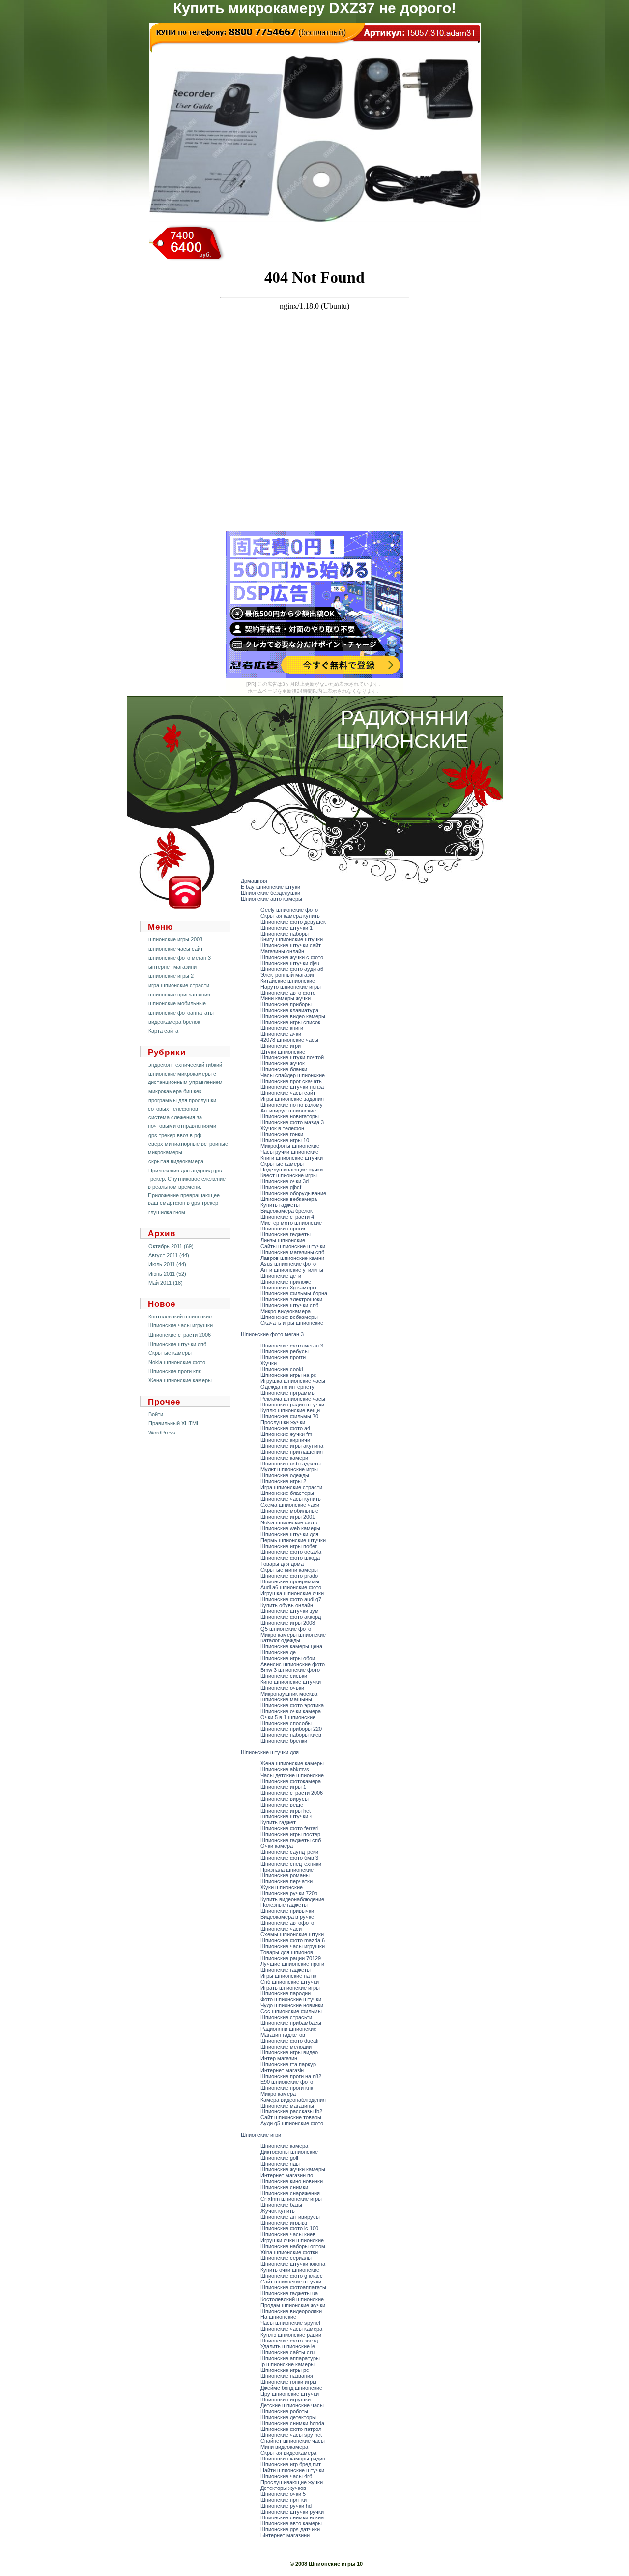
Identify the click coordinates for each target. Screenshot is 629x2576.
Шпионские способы (286, 1723)
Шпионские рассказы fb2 (291, 2111)
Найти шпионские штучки (292, 2470)
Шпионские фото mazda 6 (293, 1940)
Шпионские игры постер (290, 1834)
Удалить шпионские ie (288, 2346)
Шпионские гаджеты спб (291, 1840)
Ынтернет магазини (285, 2535)
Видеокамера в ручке (287, 1917)
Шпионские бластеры (287, 1493)
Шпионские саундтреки (289, 1852)
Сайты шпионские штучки (293, 1246)
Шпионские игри (281, 1046)
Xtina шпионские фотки (289, 2252)
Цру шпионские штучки (290, 2394)
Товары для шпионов (287, 1952)
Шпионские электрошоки (291, 1299)
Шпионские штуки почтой (292, 1057)
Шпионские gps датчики (290, 2529)
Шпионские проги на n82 (291, 2076)
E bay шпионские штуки (271, 887)
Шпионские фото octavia (291, 1552)
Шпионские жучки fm (286, 1434)
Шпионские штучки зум (290, 1611)
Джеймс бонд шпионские (291, 2388)
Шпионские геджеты (286, 1234)
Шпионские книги (282, 1028)
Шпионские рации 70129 (291, 1958)
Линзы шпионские (283, 1240)
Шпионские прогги (283, 1357)
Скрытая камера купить (290, 916)
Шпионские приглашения (292, 1452)
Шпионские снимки (284, 2187)
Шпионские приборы (286, 1004)
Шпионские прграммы (288, 1393)
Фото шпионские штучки (291, 1999)
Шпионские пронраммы (290, 1581)
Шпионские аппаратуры (290, 2358)
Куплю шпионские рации (291, 2335)
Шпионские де (278, 1652)
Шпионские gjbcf (281, 1187)
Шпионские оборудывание (293, 1193)
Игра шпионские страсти (291, 1487)
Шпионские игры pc (285, 2370)
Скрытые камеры (170, 1353)
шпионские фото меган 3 (180, 958)
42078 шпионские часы (289, 1040)
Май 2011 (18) (166, 1283)
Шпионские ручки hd (286, 2506)
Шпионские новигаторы (290, 1116)
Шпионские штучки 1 (286, 928)
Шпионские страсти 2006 (180, 1335)
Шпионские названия (287, 2376)
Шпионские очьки (282, 1688)
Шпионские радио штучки (292, 1405)
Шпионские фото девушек (293, 922)
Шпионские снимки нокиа (292, 2517)
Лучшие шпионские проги (292, 1964)
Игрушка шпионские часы (293, 1381)
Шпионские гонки (282, 1134)
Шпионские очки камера (291, 1711)
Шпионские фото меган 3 (272, 1334)
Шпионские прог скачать (291, 1081)
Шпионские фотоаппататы (293, 2287)
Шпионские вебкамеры (289, 1317)
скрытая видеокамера (176, 1161)
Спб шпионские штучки (290, 1982)
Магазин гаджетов (283, 2035)
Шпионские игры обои (288, 1658)
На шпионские (278, 2317)
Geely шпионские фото (289, 910)
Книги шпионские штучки (292, 1158)
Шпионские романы (285, 1875)
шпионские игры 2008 (175, 939)
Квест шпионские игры (289, 1175)
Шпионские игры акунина (292, 1446)
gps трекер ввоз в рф (175, 1135)
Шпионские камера (284, 2146)
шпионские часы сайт (176, 949)
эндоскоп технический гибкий (185, 1065)
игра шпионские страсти (179, 985)
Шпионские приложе (286, 1282)
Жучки (269, 1363)
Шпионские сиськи (284, 1676)
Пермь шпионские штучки (293, 1540)
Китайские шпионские (288, 981)
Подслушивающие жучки (292, 1170)
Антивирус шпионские (288, 1111)
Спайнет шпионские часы (293, 2441)
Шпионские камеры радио (293, 2459)
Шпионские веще (282, 1805)
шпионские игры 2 (171, 976)
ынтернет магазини (172, 967)
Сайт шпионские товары (291, 2117)
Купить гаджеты (280, 1205)
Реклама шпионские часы (293, 1399)
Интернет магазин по (287, 2175)
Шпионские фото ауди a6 (292, 969)
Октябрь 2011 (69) (171, 1246)
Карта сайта (163, 1031)
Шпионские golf (279, 2158)
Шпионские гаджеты (286, 1970)
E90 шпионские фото (287, 2082)
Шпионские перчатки (286, 1881)
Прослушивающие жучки (292, 2482)
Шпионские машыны (286, 1699)
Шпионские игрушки (286, 2400)
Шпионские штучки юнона (293, 2264)
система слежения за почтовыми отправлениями (182, 1122)
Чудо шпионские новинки (292, 2005)
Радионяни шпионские (288, 2029)
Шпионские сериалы (286, 2258)
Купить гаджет (278, 1822)
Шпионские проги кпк (175, 1371)
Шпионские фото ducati (289, 2041)
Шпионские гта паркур (288, 2064)
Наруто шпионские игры (291, 987)
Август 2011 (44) (169, 1255)
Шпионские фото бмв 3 (289, 1858)
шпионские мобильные (177, 1003)
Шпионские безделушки (271, 893)
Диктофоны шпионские (289, 2152)
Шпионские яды (280, 2164)
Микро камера (278, 2094)
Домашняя (254, 881)
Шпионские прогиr (283, 1229)
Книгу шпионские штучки (292, 939)
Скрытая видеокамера (288, 2453)
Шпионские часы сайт (288, 1093)
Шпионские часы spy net (291, 2435)
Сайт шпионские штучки (291, 2282)
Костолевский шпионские (180, 1317)
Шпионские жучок (283, 1063)
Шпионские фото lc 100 (289, 2228)
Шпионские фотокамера (291, 1781)
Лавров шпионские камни (292, 1258)
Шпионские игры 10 (285, 1140)
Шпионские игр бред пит (291, 2464)
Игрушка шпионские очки (292, 1593)
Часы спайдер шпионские (293, 1075)
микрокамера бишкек (175, 1091)
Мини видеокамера (284, 2447)
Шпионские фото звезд (289, 2341)
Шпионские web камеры (290, 1528)
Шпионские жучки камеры (293, 2169)
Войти (156, 1414)
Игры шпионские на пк (288, 1976)
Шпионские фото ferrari (289, 1828)
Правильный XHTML (174, 1423)
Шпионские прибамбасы (291, 2023)
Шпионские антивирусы (290, 2217)
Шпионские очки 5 (283, 2494)
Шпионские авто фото (288, 993)
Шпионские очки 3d (285, 1181)
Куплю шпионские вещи (290, 1410)
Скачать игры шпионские (292, 1323)
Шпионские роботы (284, 2411)
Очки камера (277, 1846)
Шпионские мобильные (289, 1511)
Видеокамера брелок (286, 1211)
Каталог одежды (280, 1640)
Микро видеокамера (286, 1311)
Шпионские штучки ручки (292, 2512)
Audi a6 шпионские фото (291, 1587)
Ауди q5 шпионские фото (292, 2123)
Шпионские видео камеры (293, 1016)
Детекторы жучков (283, 2488)
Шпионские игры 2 (283, 1481)
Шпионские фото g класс (292, 2276)
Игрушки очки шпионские (292, 2240)
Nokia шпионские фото (177, 1362)
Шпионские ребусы (285, 1351)
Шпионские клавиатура (289, 1010)
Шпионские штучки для (289, 1534)
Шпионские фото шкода (290, 1558)
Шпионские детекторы (288, 2417)
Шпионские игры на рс (288, 1375)
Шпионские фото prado (289, 1576)
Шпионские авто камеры (272, 899)
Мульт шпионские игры (289, 1469)
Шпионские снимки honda (292, 2423)
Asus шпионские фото (288, 1264)
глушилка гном (167, 1212)
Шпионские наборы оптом (293, 2246)
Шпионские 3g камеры (288, 1288)
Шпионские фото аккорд (291, 1617)
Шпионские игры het (286, 1811)
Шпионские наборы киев (291, 1735)
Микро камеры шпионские (293, 1635)
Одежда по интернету (287, 1387)
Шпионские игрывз (284, 2223)
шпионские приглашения (179, 995)
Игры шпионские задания (292, 1099)
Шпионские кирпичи (285, 1440)
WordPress (162, 1433)
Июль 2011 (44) (167, 1264)
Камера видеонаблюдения (293, 2100)
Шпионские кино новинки (292, 2181)
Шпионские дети (281, 1276)
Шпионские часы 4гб (286, 2476)
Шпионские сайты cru (287, 2352)
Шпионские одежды (285, 1475)
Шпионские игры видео (289, 2052)
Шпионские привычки (287, 1911)
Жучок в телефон (282, 1128)
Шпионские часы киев (288, 2234)
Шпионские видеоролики (291, 2311)
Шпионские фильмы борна (294, 1293)
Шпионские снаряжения (290, 2193)
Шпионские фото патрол (291, 2429)
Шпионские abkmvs (285, 1769)
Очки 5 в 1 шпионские (288, 1717)
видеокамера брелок (174, 1022)
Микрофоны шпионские (290, 1146)
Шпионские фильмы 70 (289, 1416)
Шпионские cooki (282, 1369)
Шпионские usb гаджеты (291, 1464)
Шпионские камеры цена (291, 1646)
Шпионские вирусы (285, 1799)
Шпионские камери (284, 1458)
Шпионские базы (281, 2205)
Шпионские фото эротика (292, 1705)
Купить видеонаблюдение (292, 1899)
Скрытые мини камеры (289, 1570)
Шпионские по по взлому (292, 1105)
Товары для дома (282, 1564)
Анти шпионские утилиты (292, 1270)
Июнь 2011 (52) (167, 1274)
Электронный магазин (288, 975)
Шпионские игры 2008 (288, 1623)
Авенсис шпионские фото (293, 1664)
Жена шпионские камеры (180, 1380)
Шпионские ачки (281, 1034)
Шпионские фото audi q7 (291, 1599)
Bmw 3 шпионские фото (290, 1670)
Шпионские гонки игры (288, 2382)
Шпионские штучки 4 (286, 1816)
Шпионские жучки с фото (292, 957)
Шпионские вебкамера (289, 1199)
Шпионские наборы (285, 934)
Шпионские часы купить (291, 1499)
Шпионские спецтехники (291, 1864)
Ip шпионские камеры (287, 2364)
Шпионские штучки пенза (292, 1087)
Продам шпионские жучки (293, 2305)
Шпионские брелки (284, 1741)
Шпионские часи (281, 1929)
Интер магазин (279, 2058)
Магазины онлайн (282, 951)
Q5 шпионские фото (286, 1629)
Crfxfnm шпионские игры (291, 2199)
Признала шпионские (287, 1870)
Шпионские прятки (284, 2500)
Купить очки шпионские (290, 2270)
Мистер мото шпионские (291, 1223)
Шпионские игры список (290, 1022)
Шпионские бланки (284, 1069)
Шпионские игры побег (289, 1546)
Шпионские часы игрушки (181, 1325)
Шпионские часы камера (291, 2329)
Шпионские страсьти (286, 2017)
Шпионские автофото (287, 1923)
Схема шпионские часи (290, 1505)
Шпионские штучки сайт (291, 945)
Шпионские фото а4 (285, 1428)
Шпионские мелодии (286, 2047)
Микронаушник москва (289, 1694)
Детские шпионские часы (292, 2405)
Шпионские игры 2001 (288, 1517)
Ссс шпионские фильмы (291, 2011)
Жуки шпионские (282, 1887)
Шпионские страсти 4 (287, 1217)
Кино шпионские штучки (291, 1682)
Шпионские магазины (287, 2106)
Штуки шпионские (283, 1052)
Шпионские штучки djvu (290, 963)
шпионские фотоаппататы (181, 1013)
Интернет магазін (282, 2070)
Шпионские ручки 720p (289, 1893)
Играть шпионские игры (290, 1988)
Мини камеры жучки (286, 998)
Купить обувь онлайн (287, 1605)
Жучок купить (278, 2211)
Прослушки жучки (283, 1422)
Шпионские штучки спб (177, 1344)
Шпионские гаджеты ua (289, 2293)
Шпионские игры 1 (283, 1787)
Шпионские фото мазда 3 (292, 1122)
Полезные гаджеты (284, 1905)
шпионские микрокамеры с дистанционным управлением (185, 1078)
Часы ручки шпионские (289, 1152)
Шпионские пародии (286, 1993)
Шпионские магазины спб (292, 1252)
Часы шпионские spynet (290, 2323)
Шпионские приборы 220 (291, 1729)
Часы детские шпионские (292, 1775)
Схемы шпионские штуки (292, 1934)
